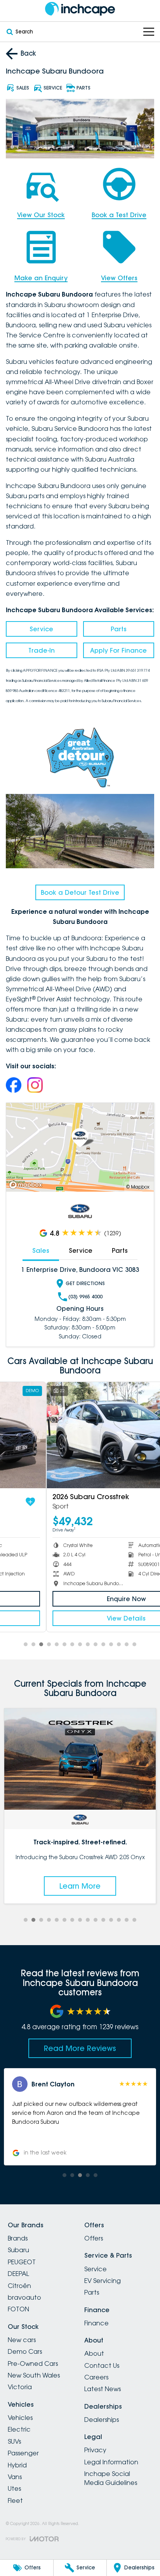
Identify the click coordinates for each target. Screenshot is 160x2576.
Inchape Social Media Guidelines (111, 2478)
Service (41, 629)
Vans (15, 2477)
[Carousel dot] (26, 1644)
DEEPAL (18, 2274)
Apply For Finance (118, 650)
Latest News (103, 2389)
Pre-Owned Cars (33, 2364)
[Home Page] (80, 9)
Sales (41, 1250)
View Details (80, 1618)
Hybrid (17, 2465)
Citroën (19, 2286)
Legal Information (111, 2462)
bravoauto (24, 2297)
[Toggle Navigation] (149, 32)
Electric (19, 2429)
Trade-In (42, 650)
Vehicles (20, 2418)
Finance (97, 2323)
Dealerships (102, 2420)
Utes (14, 2488)
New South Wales (34, 2375)
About (94, 2353)
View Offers (119, 278)
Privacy (95, 2450)
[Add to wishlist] (144, 1502)
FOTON (18, 2309)
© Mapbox (138, 1187)
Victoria (20, 2387)
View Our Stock (41, 215)
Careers (96, 2377)
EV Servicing (103, 2281)
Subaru (18, 2250)
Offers (94, 2238)
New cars (22, 2340)
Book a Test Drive (119, 215)
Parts (119, 629)
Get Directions (85, 1283)
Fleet (15, 2500)
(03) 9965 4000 (85, 1297)
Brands (18, 2238)
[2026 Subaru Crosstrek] (80, 1435)
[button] (80, 2117)
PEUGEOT (22, 2262)
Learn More (80, 1886)
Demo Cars (25, 2351)
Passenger (23, 2453)
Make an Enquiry (41, 278)
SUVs (14, 2441)
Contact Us (102, 2365)
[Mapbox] (27, 1185)
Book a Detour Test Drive (80, 892)
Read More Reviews (80, 2048)
